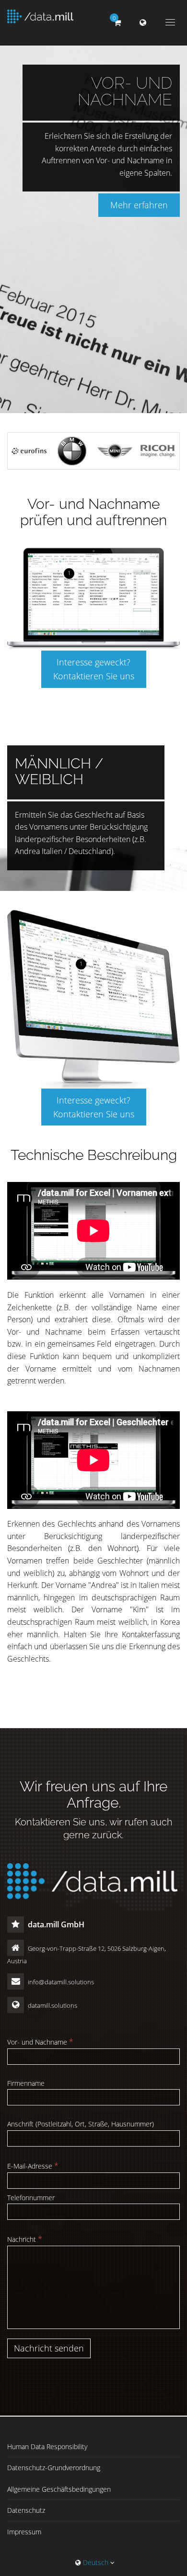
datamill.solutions (52, 2005)
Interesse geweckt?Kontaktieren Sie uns (94, 669)
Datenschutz (26, 2510)
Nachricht (25, 2239)
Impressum (24, 2532)
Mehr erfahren (139, 205)
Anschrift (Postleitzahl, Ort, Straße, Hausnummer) (81, 2124)
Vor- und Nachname (40, 2042)
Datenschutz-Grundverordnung (54, 2468)
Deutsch (96, 2562)
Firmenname (26, 2083)
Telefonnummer (31, 2198)
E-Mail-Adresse (33, 2166)
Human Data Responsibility (47, 2447)
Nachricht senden (49, 2348)
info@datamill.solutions (60, 1982)
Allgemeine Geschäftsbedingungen (59, 2489)
